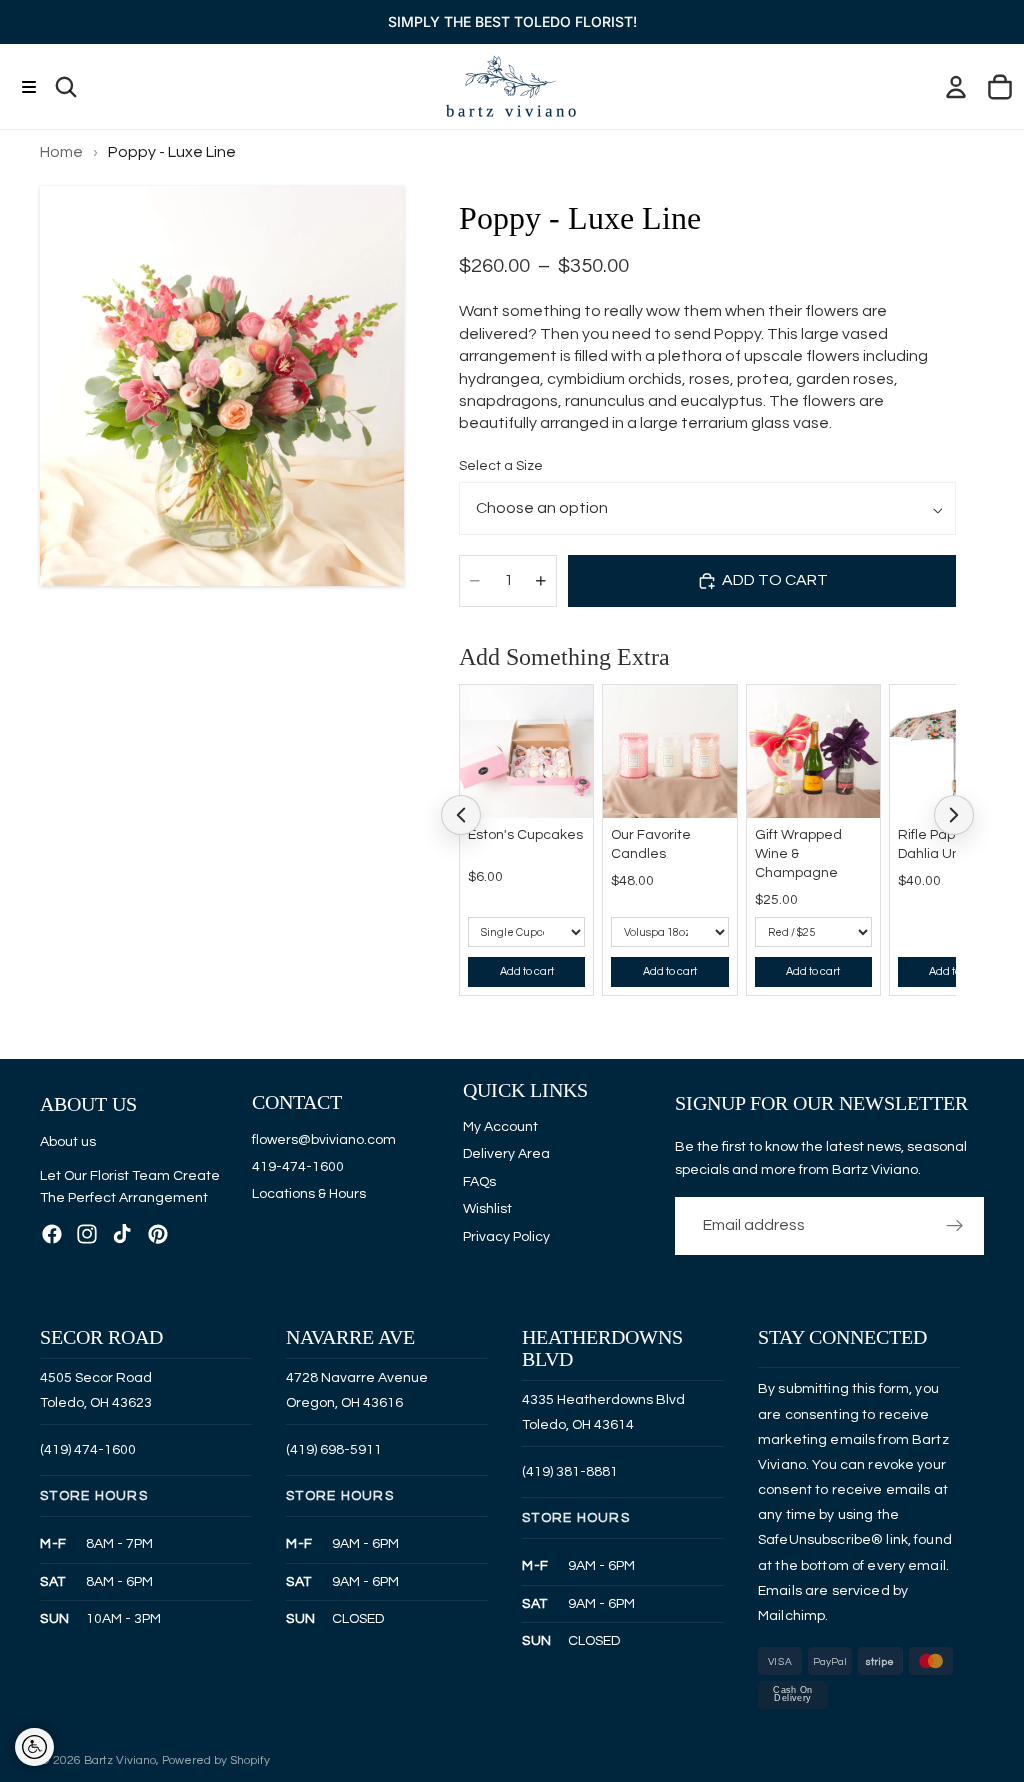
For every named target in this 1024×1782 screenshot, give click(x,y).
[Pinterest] (158, 1233)
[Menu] (28, 86)
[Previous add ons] (461, 815)
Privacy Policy (506, 1236)
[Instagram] (87, 1233)
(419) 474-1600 (88, 1449)
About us (68, 1141)
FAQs (479, 1181)
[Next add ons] (954, 815)
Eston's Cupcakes (525, 835)
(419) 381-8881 (570, 1471)
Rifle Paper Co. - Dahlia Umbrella (950, 844)
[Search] (66, 87)
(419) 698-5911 (334, 1449)
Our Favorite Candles (651, 844)
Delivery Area (506, 1154)
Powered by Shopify (216, 1760)
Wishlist (487, 1209)
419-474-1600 (298, 1167)
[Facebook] (52, 1233)
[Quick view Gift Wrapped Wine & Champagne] (860, 705)
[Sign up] (955, 1226)
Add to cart (527, 971)
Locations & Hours (309, 1194)
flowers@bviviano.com (324, 1139)
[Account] (956, 87)
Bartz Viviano (120, 1760)
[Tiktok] (122, 1233)
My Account (500, 1127)
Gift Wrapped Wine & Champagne (798, 854)
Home (61, 152)
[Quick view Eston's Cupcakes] (573, 705)
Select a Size (501, 466)
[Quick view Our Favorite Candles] (717, 705)
